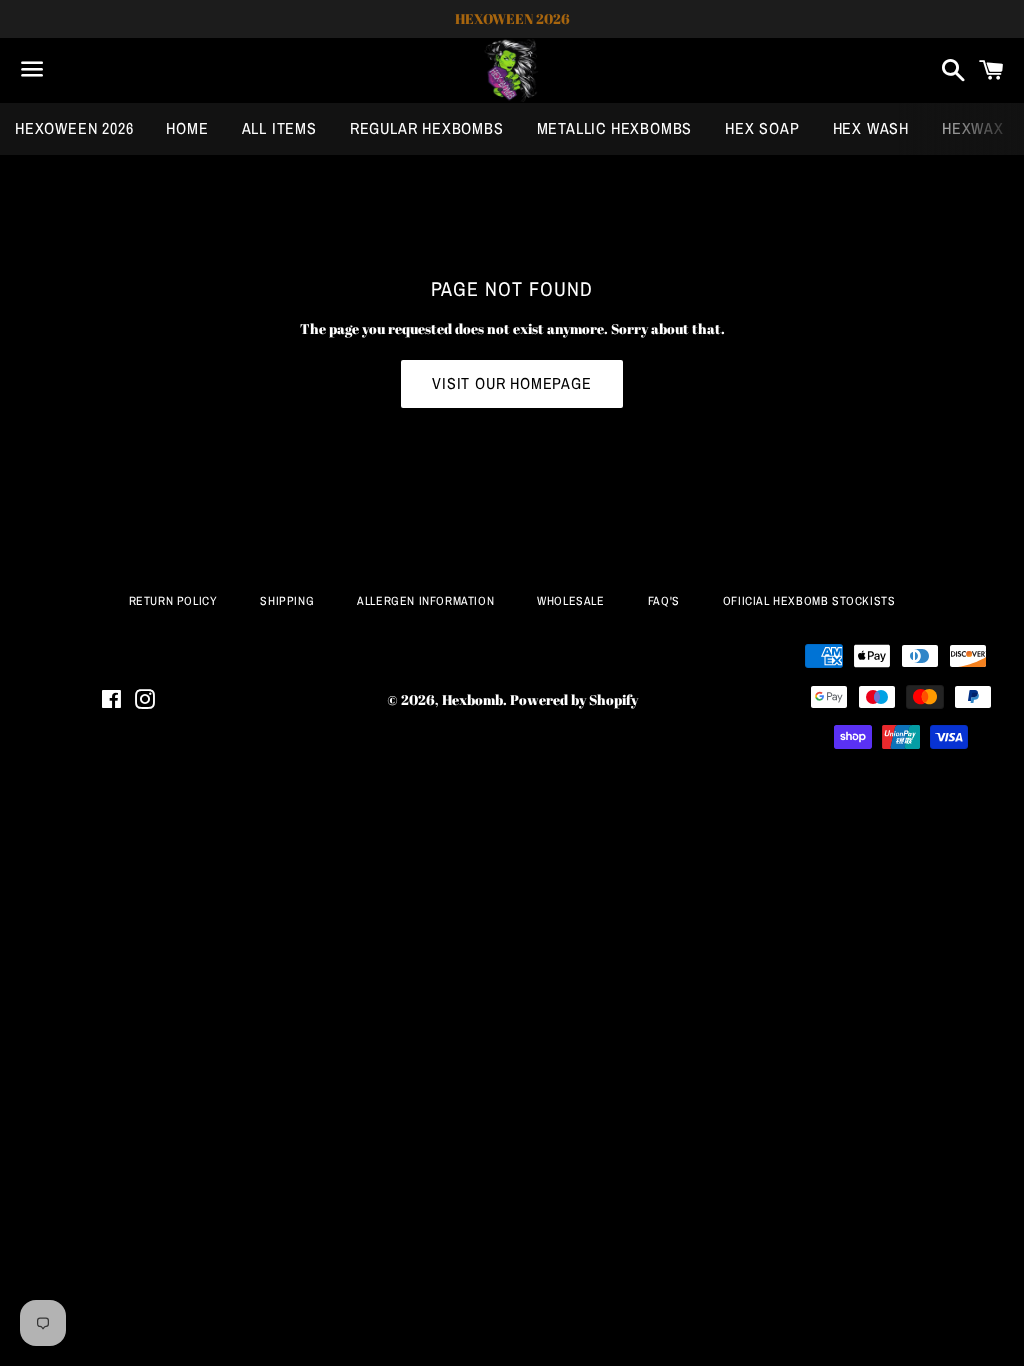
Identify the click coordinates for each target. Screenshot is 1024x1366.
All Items (279, 128)
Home (187, 128)
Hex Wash (871, 128)
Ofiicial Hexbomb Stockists (809, 601)
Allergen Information (425, 601)
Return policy (173, 601)
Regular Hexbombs (427, 128)
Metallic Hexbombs (615, 128)
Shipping (287, 601)
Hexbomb (472, 699)
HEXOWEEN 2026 (74, 128)
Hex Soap (762, 128)
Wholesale (570, 601)
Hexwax (973, 128)
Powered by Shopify (574, 699)
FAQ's (664, 601)
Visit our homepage (511, 383)
